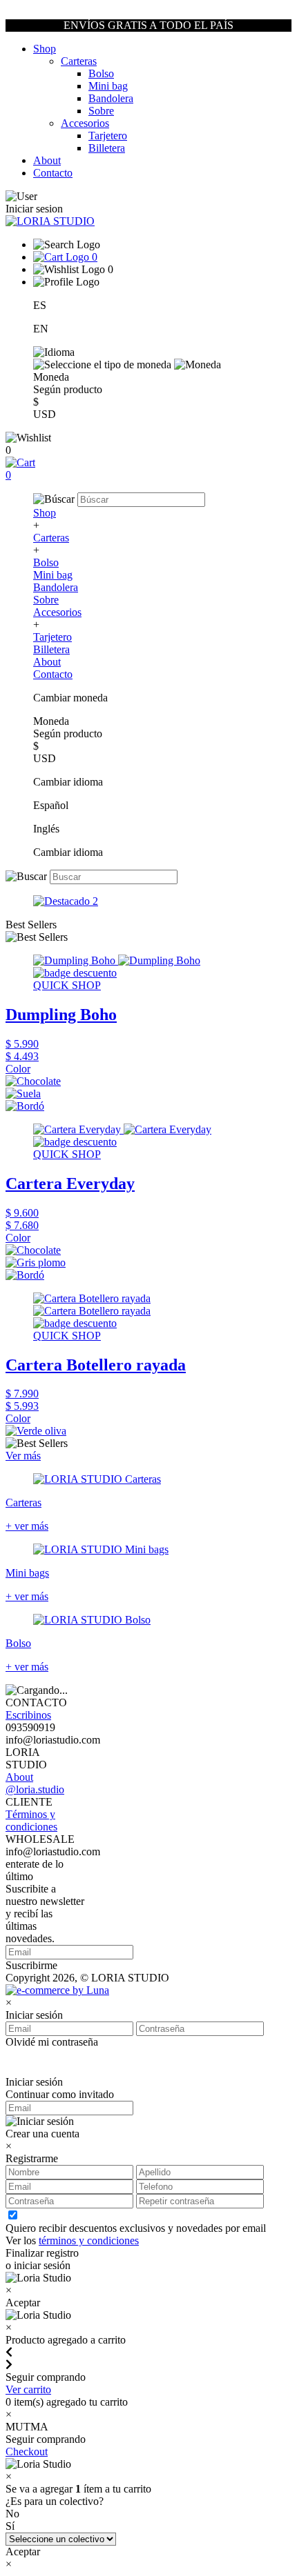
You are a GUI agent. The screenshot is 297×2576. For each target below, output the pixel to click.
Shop (45, 49)
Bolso (101, 73)
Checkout (27, 2452)
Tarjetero (108, 136)
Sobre (101, 111)
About (47, 160)
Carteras (79, 61)
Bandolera (111, 98)
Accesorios (85, 123)
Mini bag (108, 86)
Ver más (23, 1456)
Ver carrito (28, 2389)
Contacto (53, 173)
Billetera (107, 148)
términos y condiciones (89, 2240)
